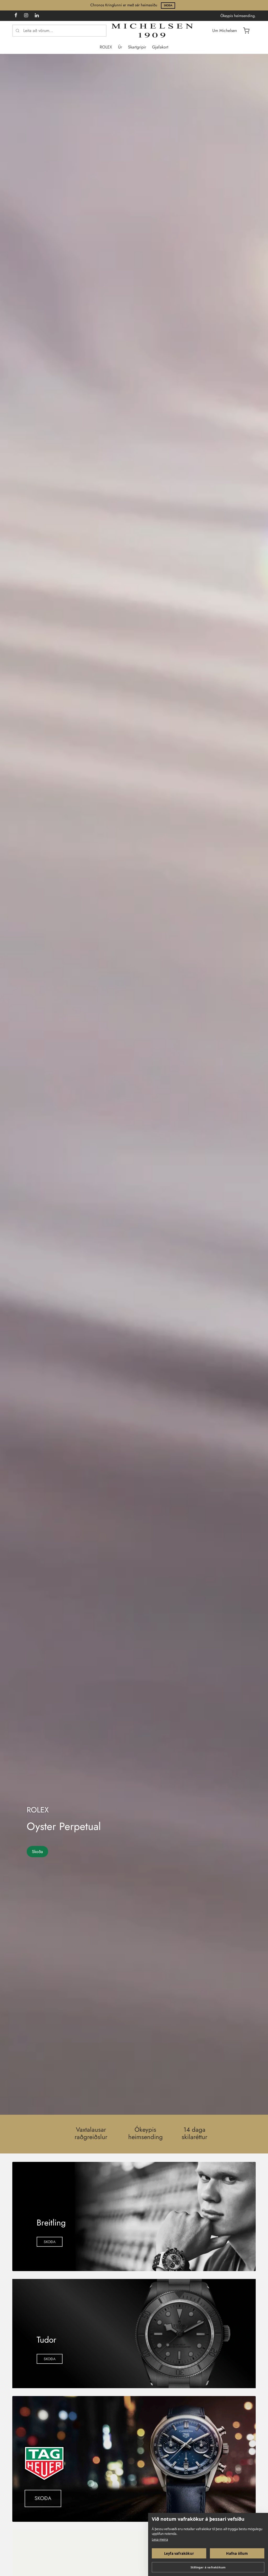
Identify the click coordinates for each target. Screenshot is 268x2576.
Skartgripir (137, 47)
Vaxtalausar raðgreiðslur (91, 2133)
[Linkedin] (37, 16)
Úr (120, 47)
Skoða (168, 5)
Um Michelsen (225, 31)
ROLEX (106, 47)
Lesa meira (160, 2539)
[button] (50, 2242)
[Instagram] (26, 16)
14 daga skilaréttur (194, 2133)
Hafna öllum (237, 2553)
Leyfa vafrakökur (179, 2553)
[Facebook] (16, 16)
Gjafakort (160, 47)
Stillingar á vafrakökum (208, 2567)
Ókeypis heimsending (146, 2133)
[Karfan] (246, 31)
